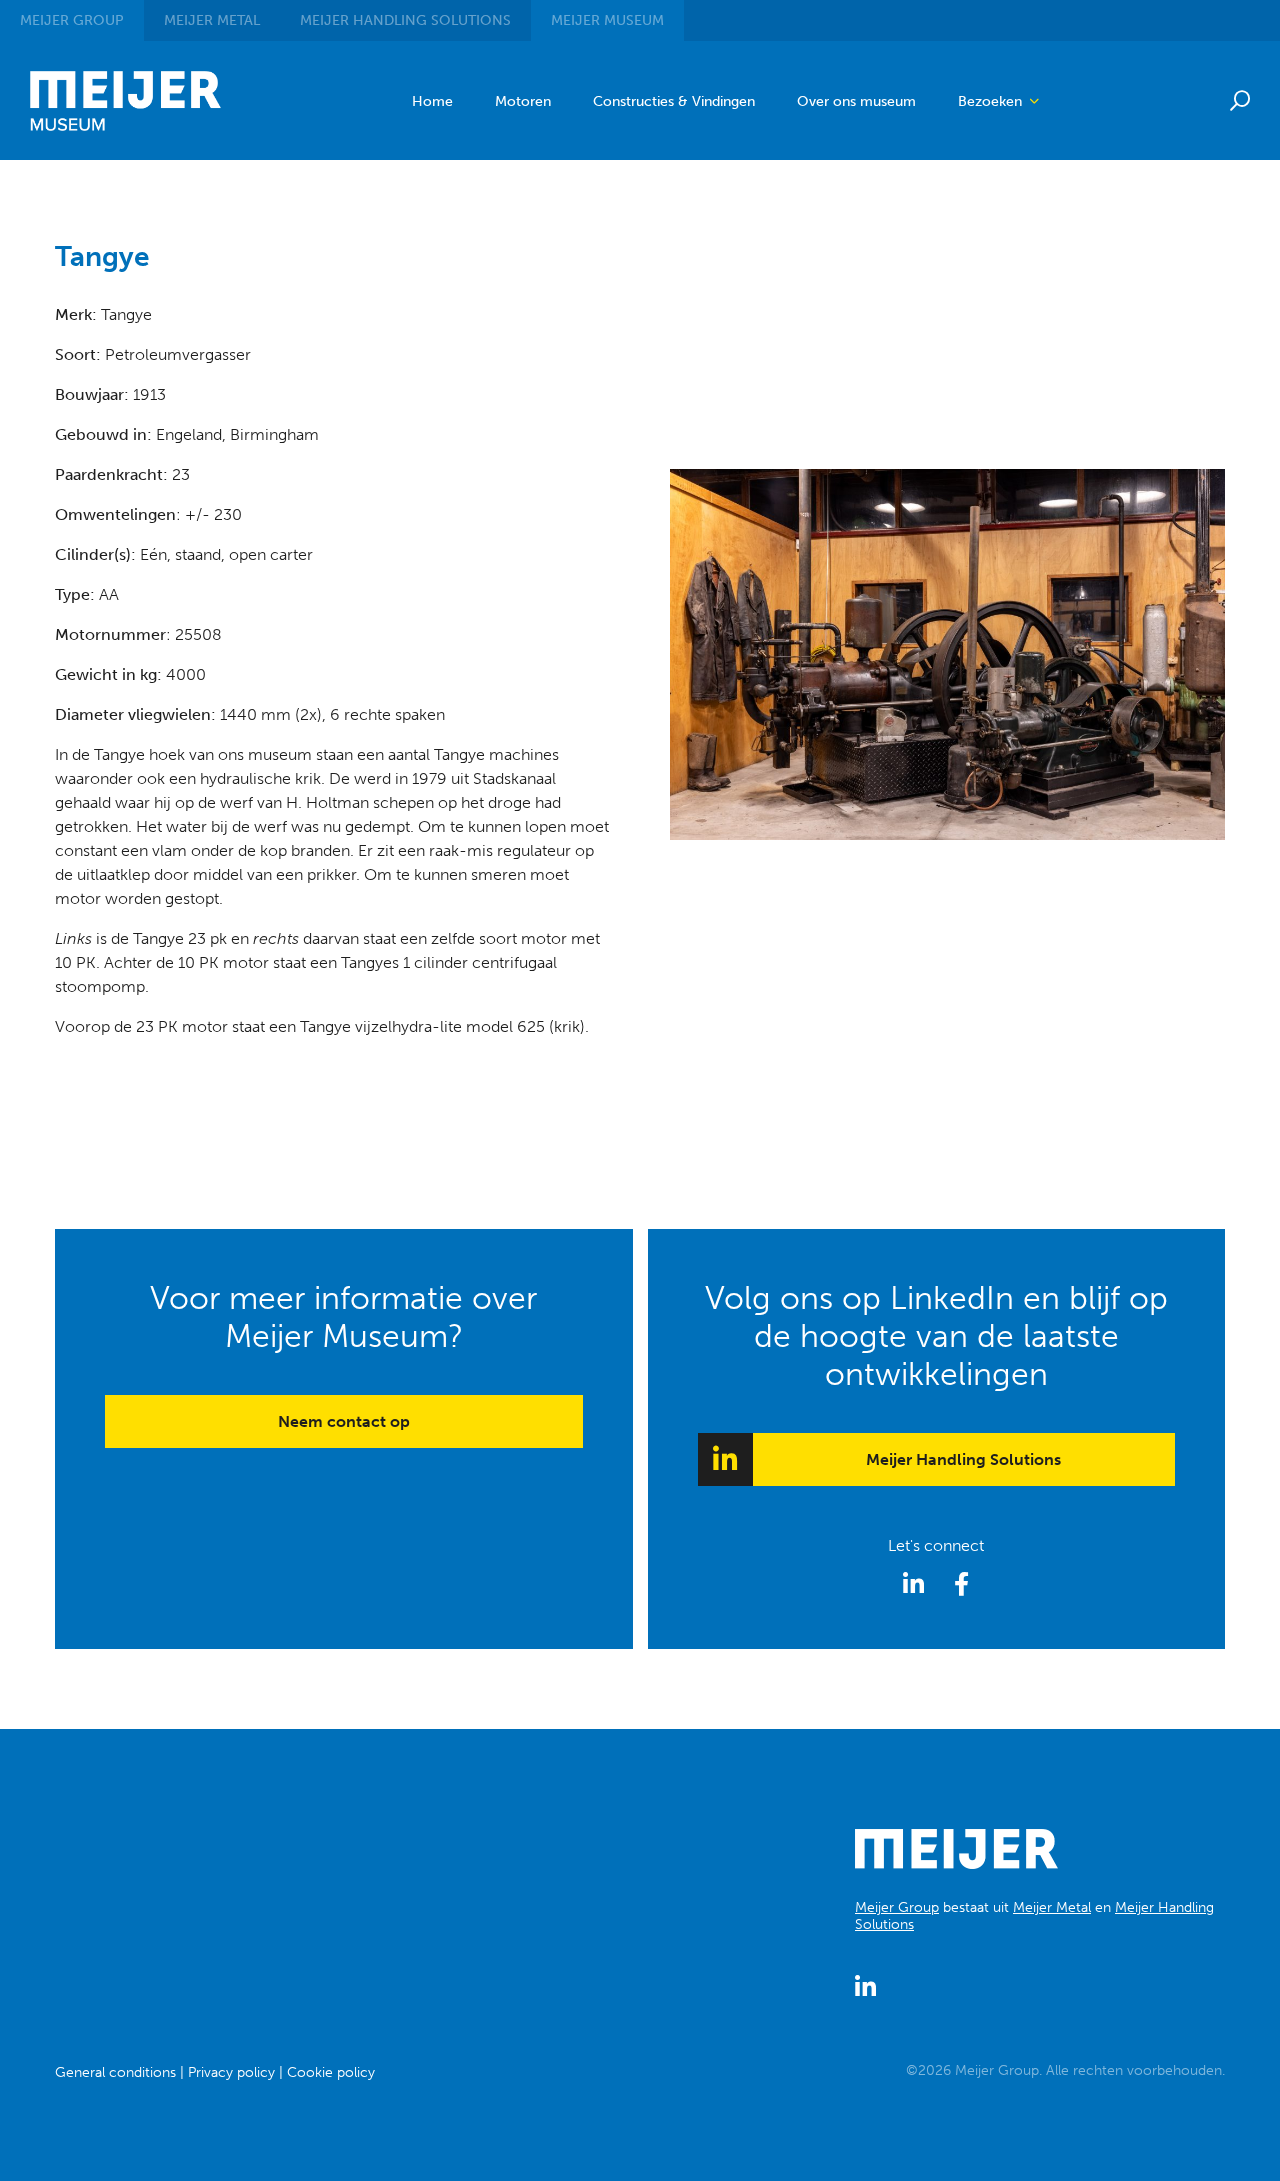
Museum (607, 20)
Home (432, 101)
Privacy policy (231, 2072)
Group (72, 20)
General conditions (115, 2072)
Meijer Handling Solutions (963, 1459)
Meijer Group (897, 1907)
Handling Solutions (405, 20)
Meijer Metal (1052, 1907)
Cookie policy (331, 2072)
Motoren (523, 101)
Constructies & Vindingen (674, 101)
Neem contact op (344, 1421)
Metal (212, 20)
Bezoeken (992, 101)
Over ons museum (856, 101)
